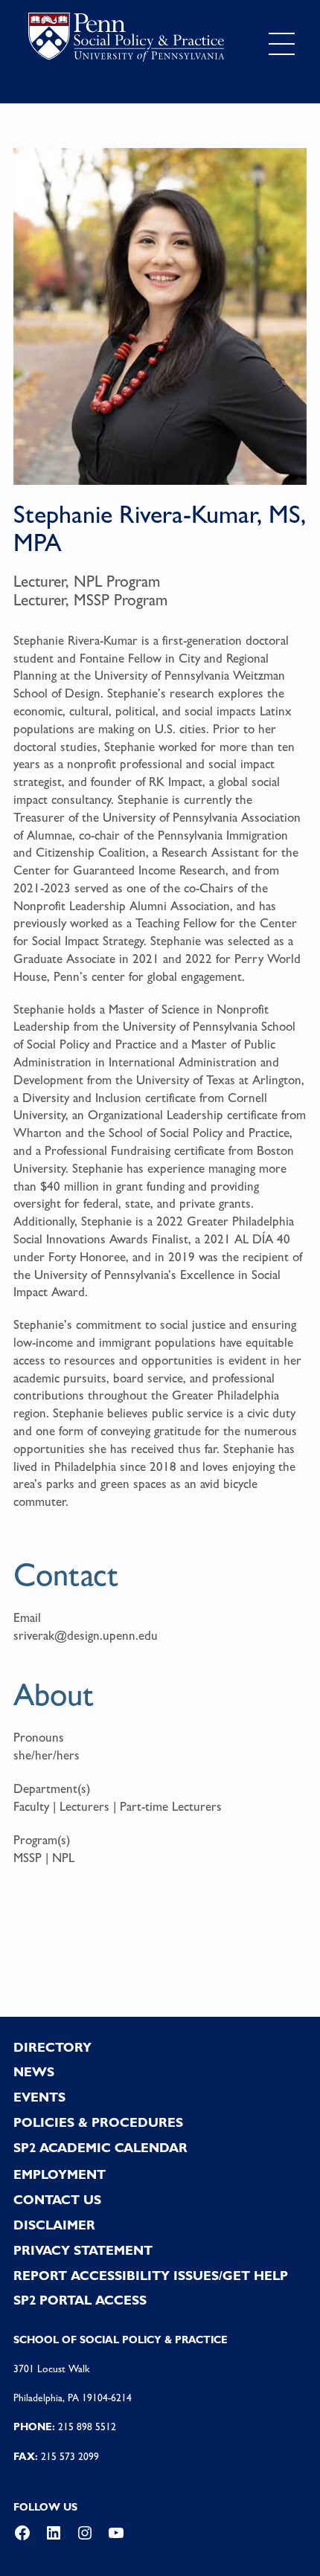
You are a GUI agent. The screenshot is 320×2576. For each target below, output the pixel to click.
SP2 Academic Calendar (100, 2148)
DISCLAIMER (54, 2225)
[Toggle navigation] (282, 44)
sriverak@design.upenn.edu (86, 1635)
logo (126, 41)
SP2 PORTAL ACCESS (80, 2300)
